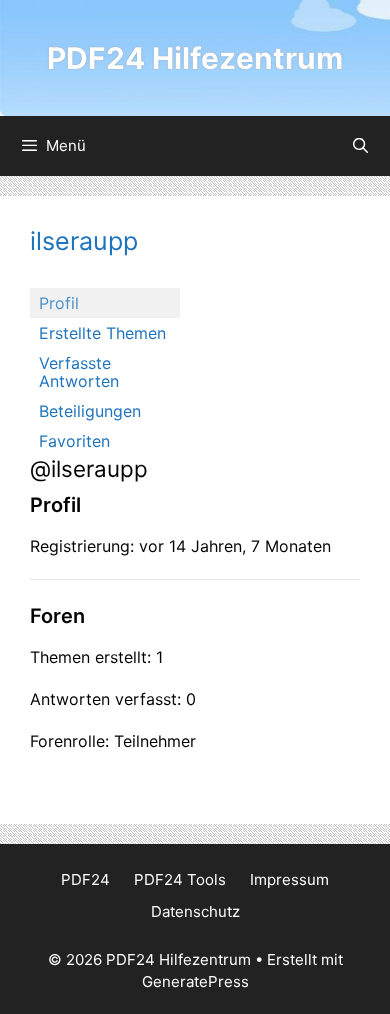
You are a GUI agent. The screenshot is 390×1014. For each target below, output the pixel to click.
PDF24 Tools (180, 879)
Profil (59, 303)
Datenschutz (195, 911)
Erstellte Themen (102, 333)
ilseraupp (84, 241)
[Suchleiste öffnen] (360, 146)
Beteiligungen (90, 411)
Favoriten (74, 441)
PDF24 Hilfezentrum (195, 58)
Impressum (289, 879)
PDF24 (85, 879)
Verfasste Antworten (79, 372)
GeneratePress (195, 981)
